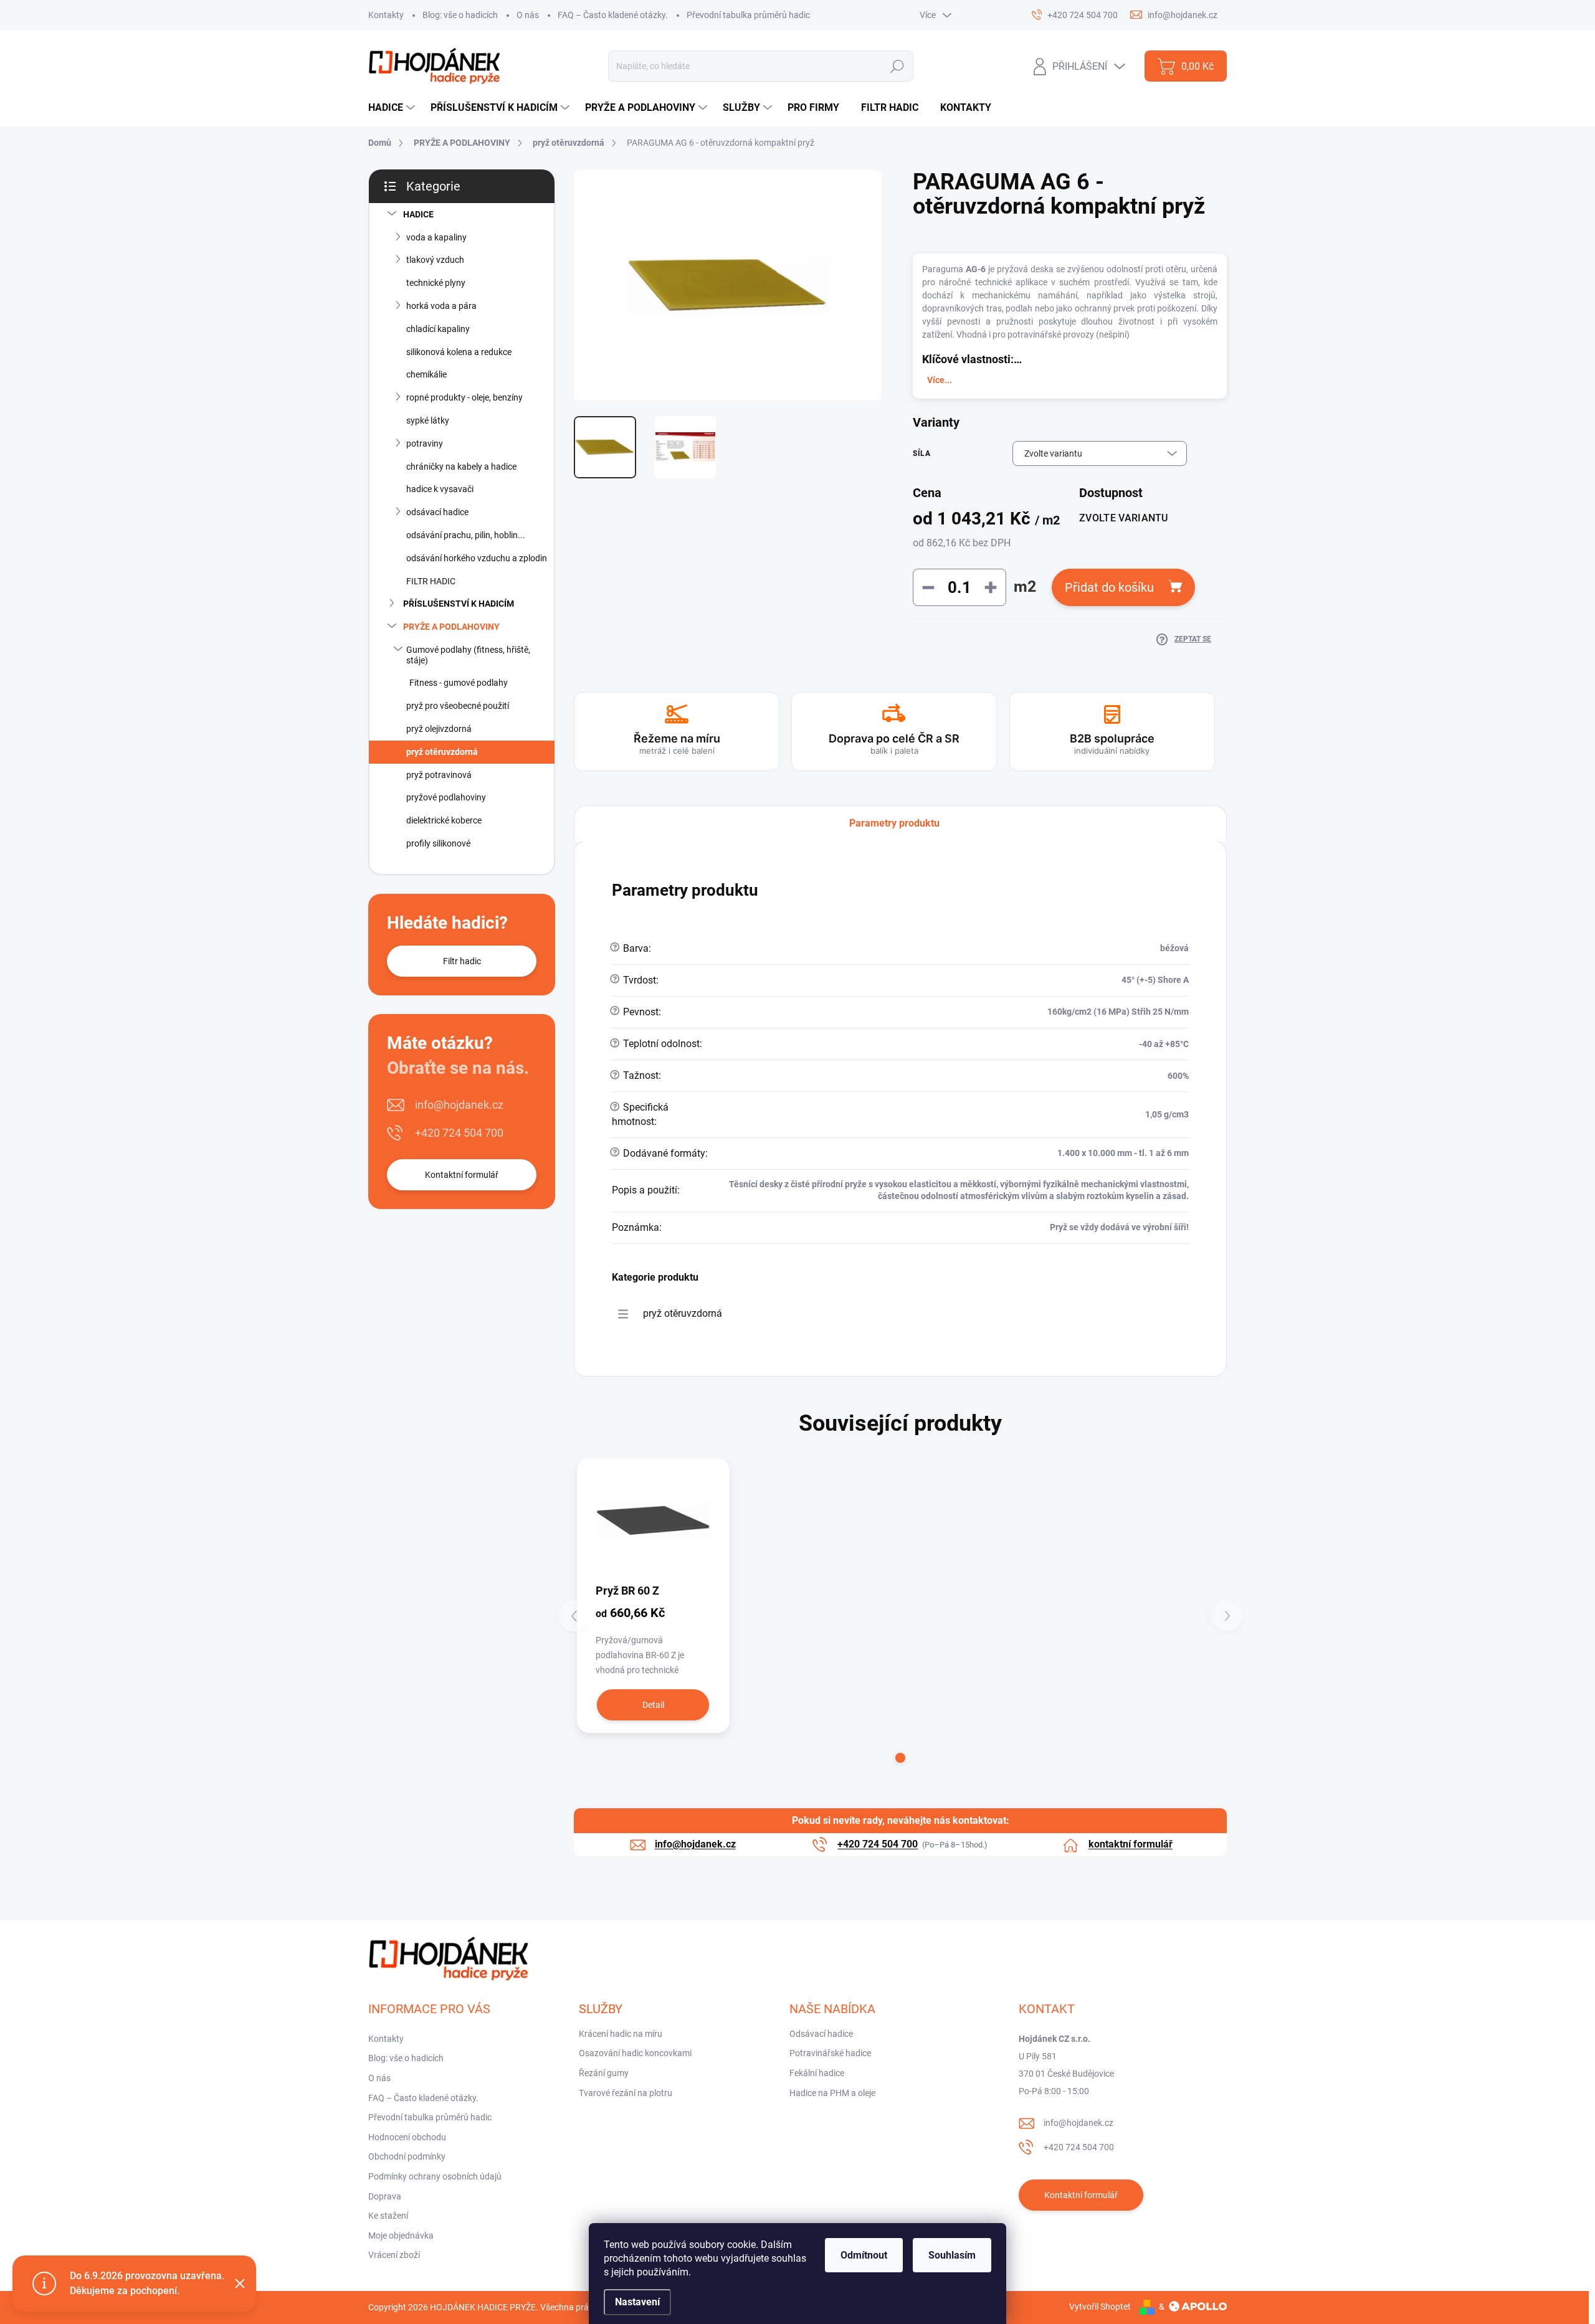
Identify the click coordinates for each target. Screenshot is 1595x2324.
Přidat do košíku (1109, 587)
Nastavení (637, 2302)
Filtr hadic (462, 961)
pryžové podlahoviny (446, 797)
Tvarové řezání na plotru (626, 2093)
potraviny (425, 443)
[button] (900, 1758)
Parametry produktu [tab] (894, 823)
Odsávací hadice (821, 2034)
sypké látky (428, 420)
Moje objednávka (401, 2236)
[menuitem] (393, 108)
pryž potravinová (439, 775)
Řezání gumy (604, 2073)
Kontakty (386, 15)
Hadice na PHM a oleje (832, 2093)
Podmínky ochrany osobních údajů (435, 2176)
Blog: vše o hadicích (460, 15)
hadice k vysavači (440, 489)
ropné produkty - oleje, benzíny (464, 397)
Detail (653, 1705)
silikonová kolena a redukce (459, 352)
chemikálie (426, 374)
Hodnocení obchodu (407, 2137)
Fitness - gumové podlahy (459, 683)
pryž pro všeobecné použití (458, 706)
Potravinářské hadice (830, 2053)
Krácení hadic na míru (621, 2034)
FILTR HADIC (431, 581)
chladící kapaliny (438, 329)
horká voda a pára (441, 306)
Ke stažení (388, 2216)
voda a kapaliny (436, 237)
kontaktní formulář (1131, 1844)
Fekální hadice (817, 2073)
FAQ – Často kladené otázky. (613, 15)
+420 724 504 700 (459, 1133)
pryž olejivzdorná (439, 729)
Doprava (385, 2196)
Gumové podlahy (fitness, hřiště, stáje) (468, 655)
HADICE (418, 214)
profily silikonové (438, 843)
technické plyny (436, 283)
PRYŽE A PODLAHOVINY (451, 627)
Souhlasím (952, 2255)
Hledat (897, 66)
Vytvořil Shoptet (1100, 2307)
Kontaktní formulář (462, 1175)
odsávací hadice (437, 512)
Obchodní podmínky (407, 2156)
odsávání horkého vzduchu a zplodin (477, 558)
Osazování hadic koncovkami (635, 2053)
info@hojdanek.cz (459, 1105)
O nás (528, 15)
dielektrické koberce (444, 820)
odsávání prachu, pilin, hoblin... (466, 535)
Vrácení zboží (394, 2255)
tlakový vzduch (435, 260)
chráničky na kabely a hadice (461, 467)
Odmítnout (864, 2255)
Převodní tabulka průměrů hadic (748, 15)
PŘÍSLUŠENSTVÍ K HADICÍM (459, 604)
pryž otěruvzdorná (442, 752)
